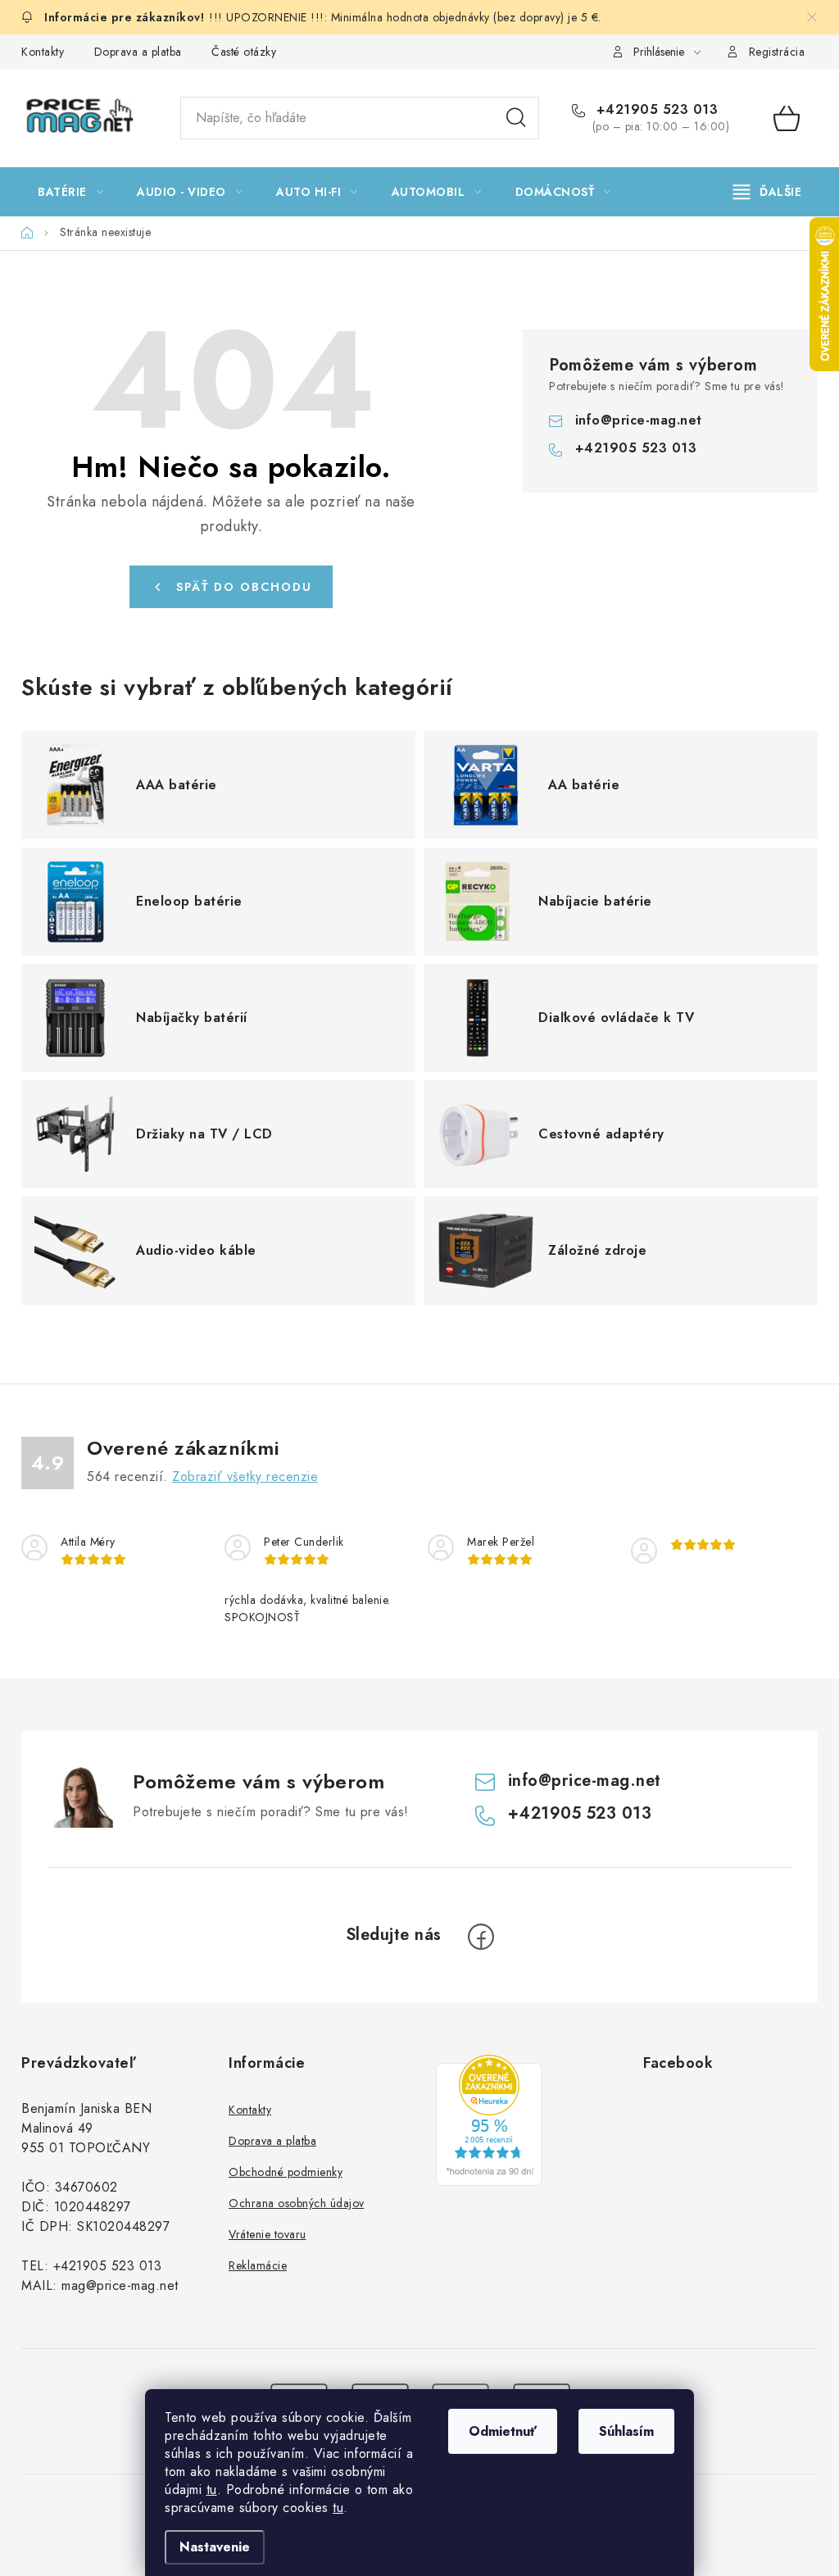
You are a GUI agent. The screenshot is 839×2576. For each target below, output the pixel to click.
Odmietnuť (503, 2431)
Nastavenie (215, 2547)
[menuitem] (70, 192)
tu (212, 2490)
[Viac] (768, 192)
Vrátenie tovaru (268, 2234)
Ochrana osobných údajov (297, 2203)
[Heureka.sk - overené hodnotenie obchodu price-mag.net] (489, 2120)
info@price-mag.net (639, 420)
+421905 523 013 (655, 110)
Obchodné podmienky (286, 2172)
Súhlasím (626, 2431)
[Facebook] (481, 1937)
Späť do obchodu (244, 587)
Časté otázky (244, 52)
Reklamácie (258, 2265)
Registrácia (777, 52)
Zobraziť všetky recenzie (245, 1477)
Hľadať (516, 118)
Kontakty (43, 52)
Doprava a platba (138, 52)
